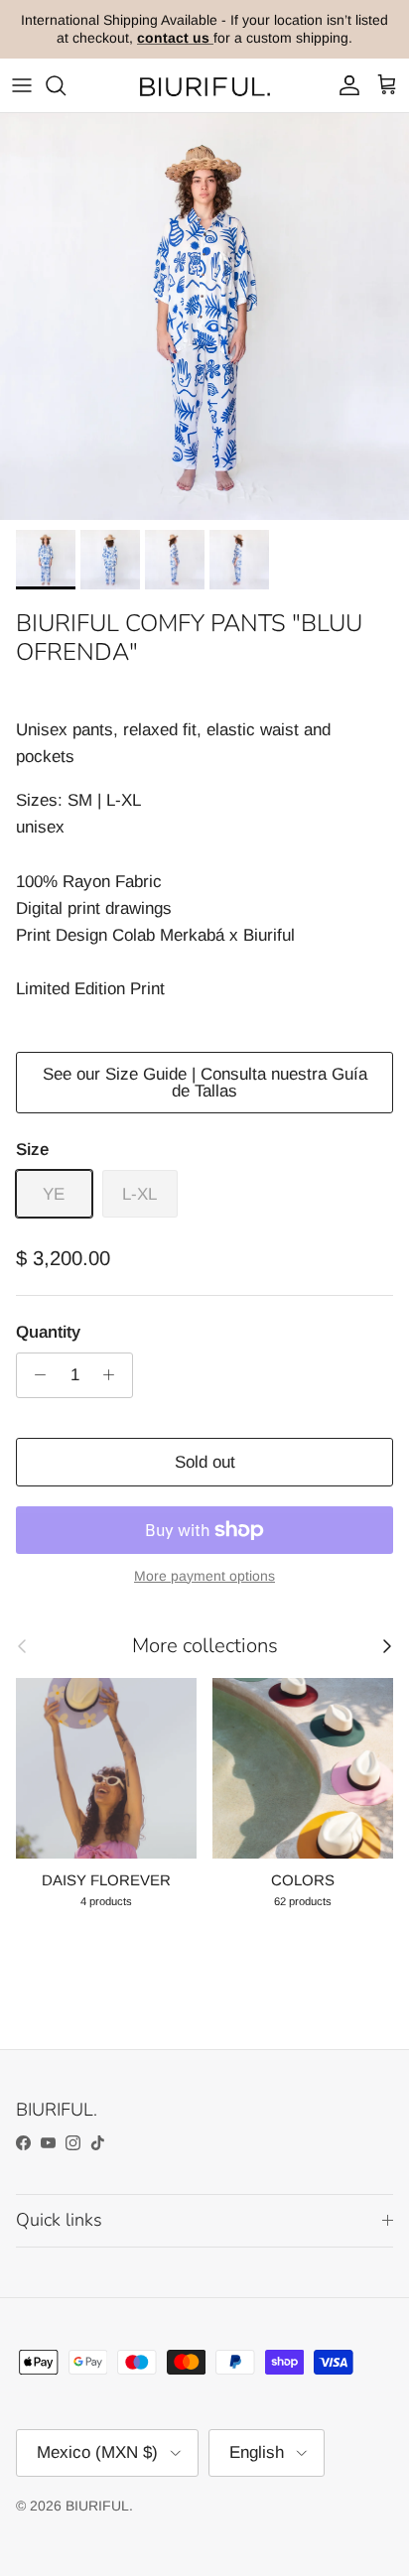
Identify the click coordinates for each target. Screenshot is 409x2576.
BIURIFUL (97, 2506)
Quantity (48, 1332)
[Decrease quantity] (35, 1375)
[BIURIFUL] (204, 86)
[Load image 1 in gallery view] (204, 317)
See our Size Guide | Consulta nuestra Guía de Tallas (205, 1083)
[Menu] (22, 85)
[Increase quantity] (114, 1375)
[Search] (66, 85)
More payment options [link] (204, 1576)
